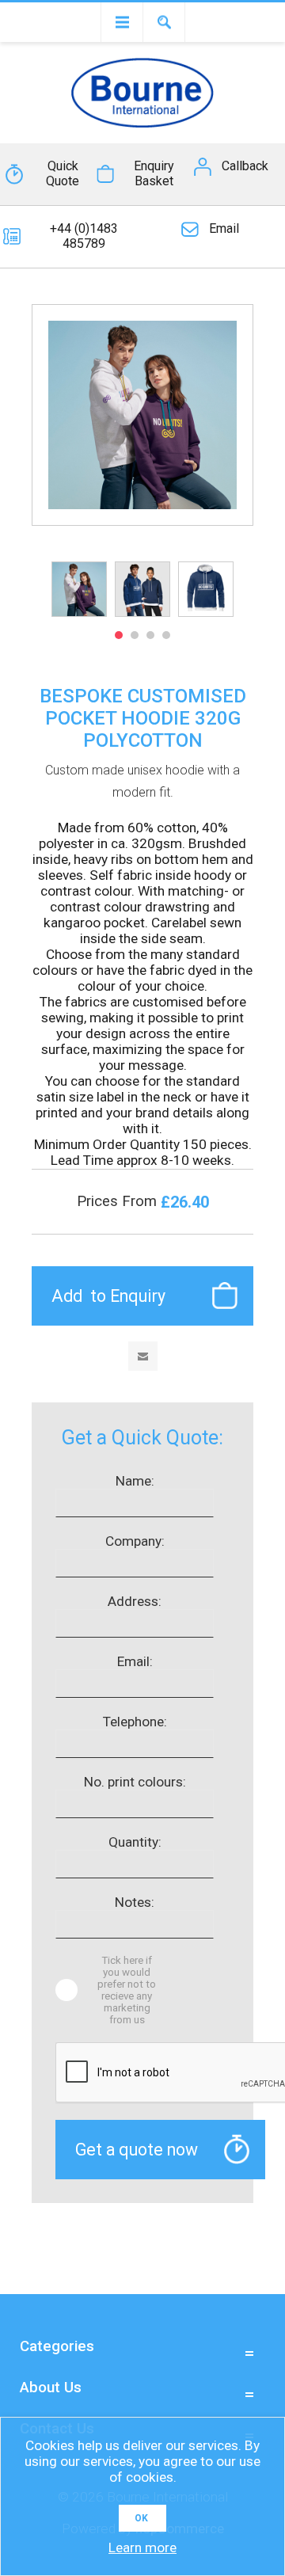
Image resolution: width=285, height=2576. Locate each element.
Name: (135, 1481)
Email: (135, 1661)
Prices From (119, 1201)
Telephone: (135, 1722)
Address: (135, 1601)
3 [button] (150, 635)
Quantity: (135, 1842)
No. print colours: (135, 1782)
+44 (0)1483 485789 (84, 236)
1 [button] (119, 635)
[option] (79, 589)
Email (224, 228)
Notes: (135, 1902)
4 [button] (166, 635)
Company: (135, 1541)
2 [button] (135, 635)
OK (141, 2518)
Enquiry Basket (154, 173)
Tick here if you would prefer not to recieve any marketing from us (127, 1990)
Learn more (142, 2547)
